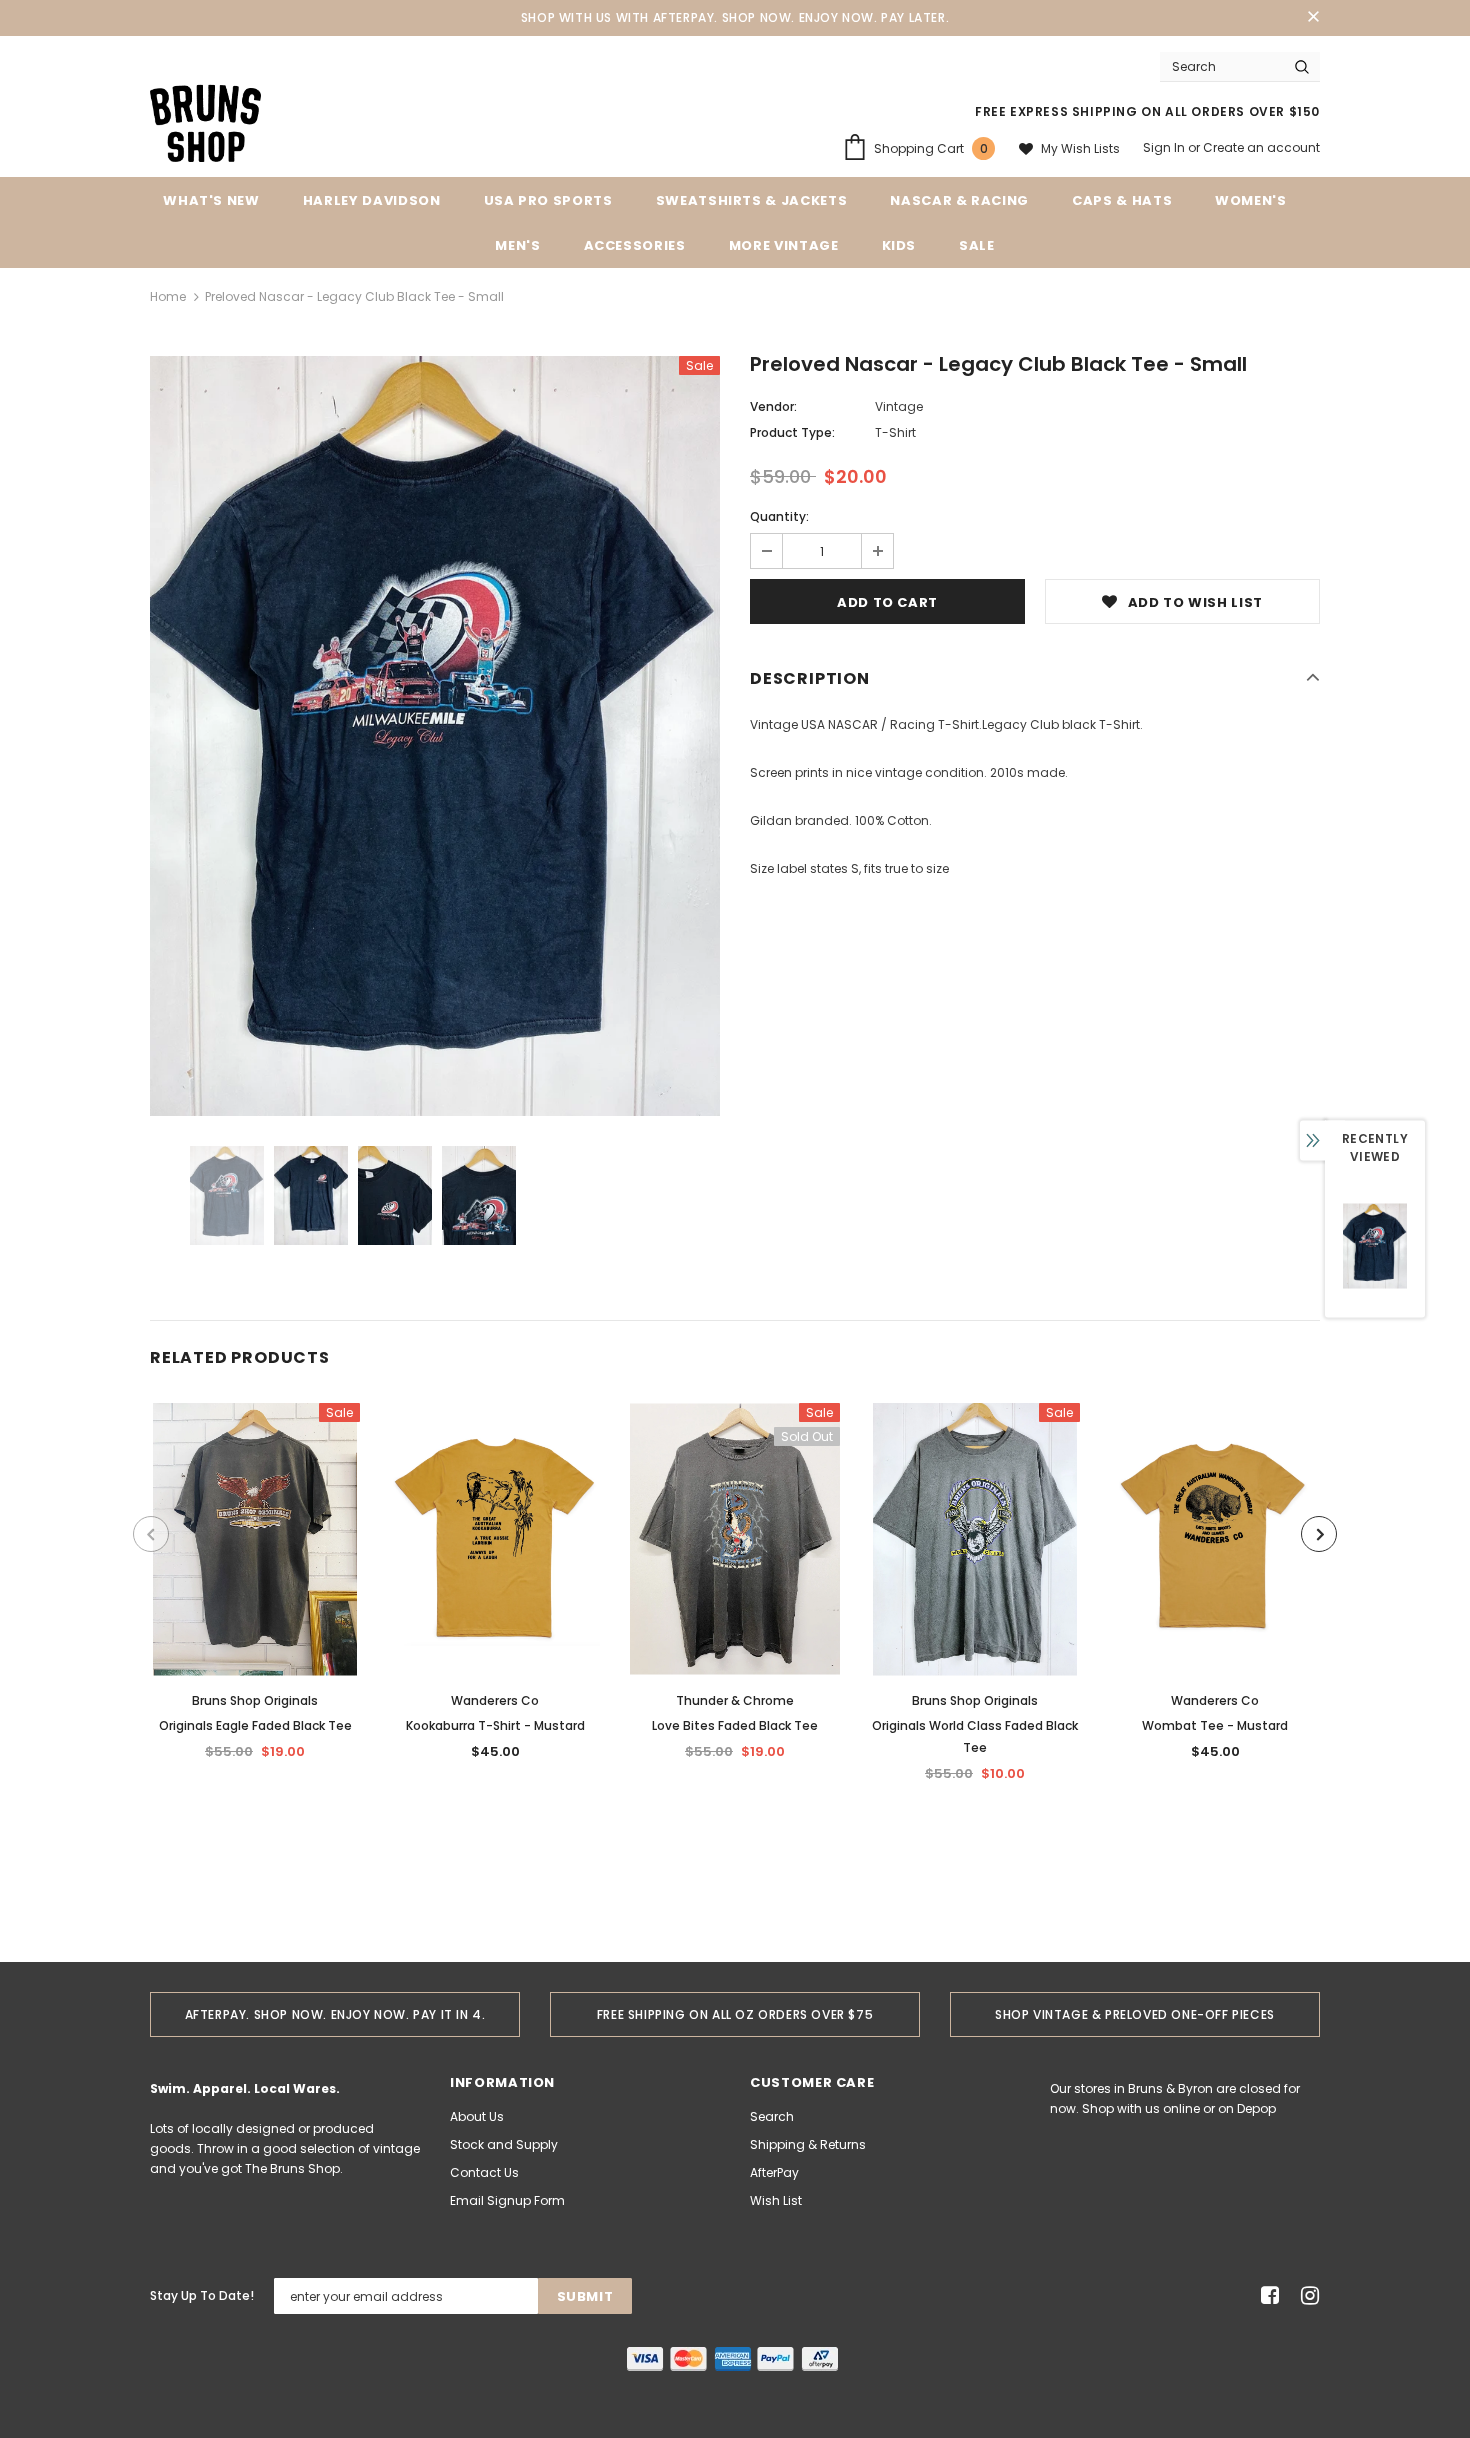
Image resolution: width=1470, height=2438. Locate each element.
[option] (435, 736)
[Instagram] (1306, 2296)
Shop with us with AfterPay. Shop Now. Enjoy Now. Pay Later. (735, 17)
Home (168, 296)
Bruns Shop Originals (255, 1700)
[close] (1313, 18)
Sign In (1165, 147)
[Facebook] (1266, 2296)
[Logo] (205, 122)
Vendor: (773, 406)
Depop (1256, 2108)
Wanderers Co (495, 1700)
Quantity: (779, 516)
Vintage (899, 406)
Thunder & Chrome (735, 1700)
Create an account (1261, 147)
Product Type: (792, 432)
